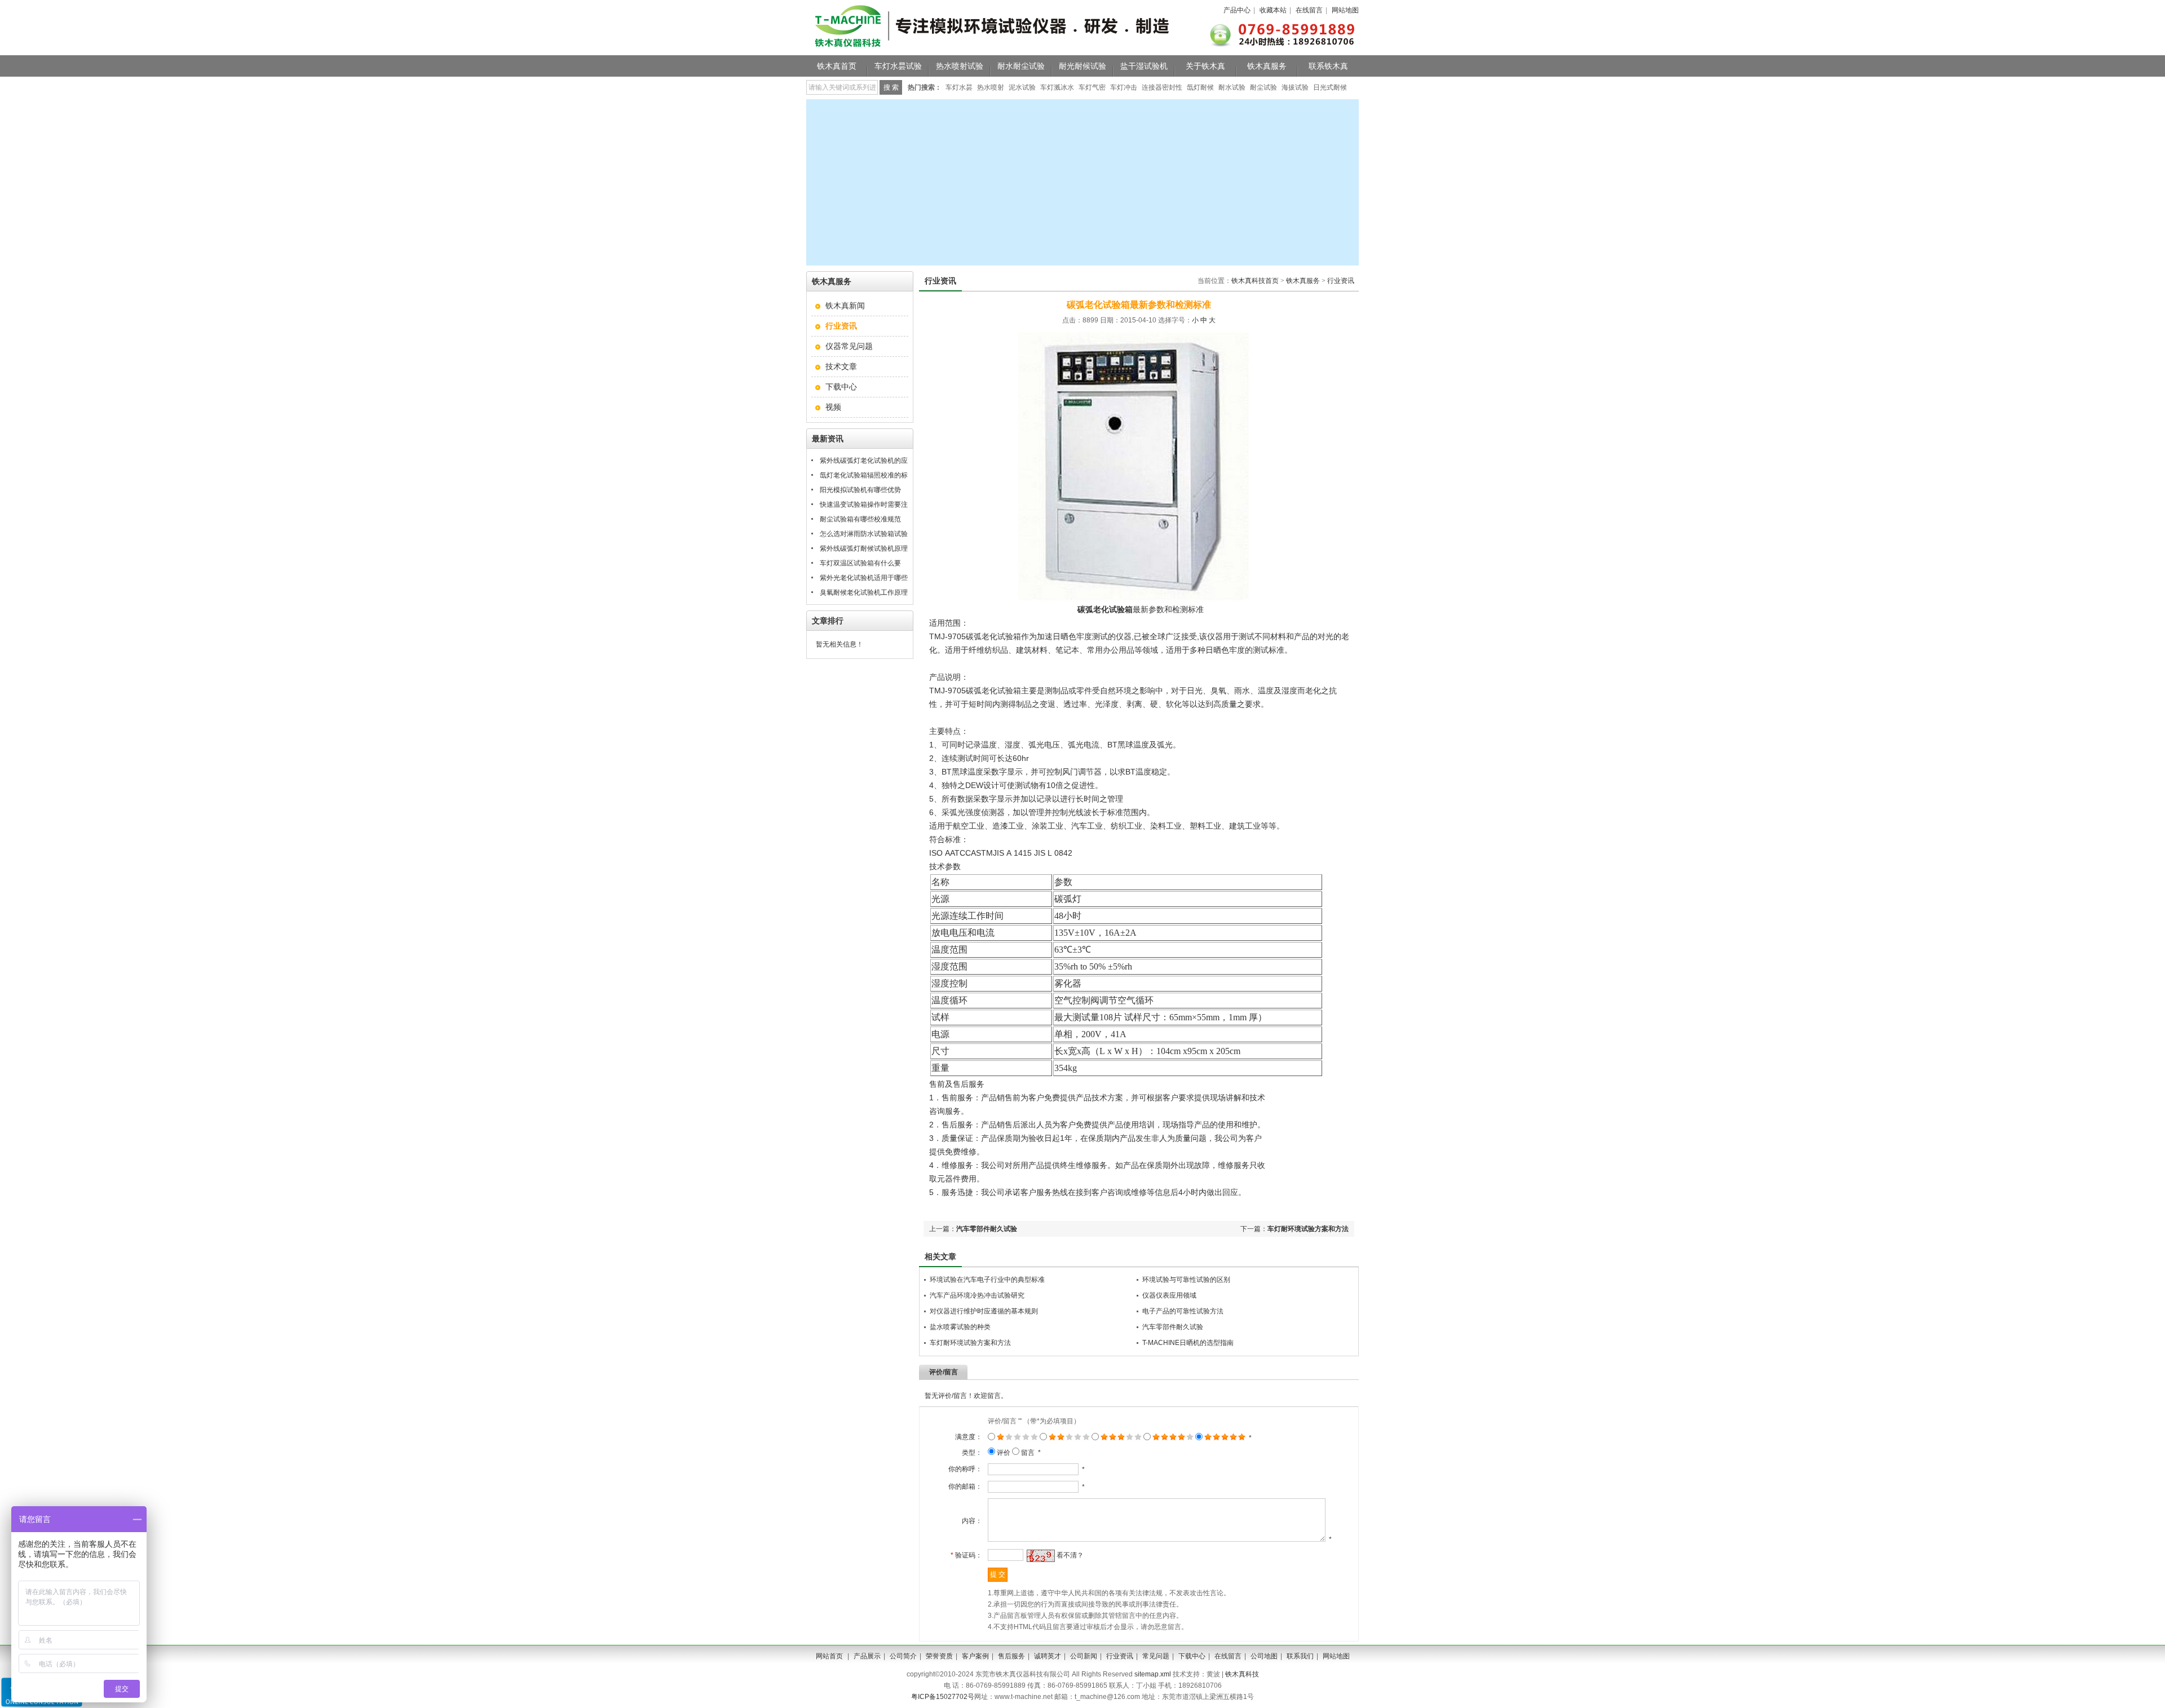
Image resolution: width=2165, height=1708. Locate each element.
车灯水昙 (959, 87)
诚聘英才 (1048, 1656)
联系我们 (1300, 1656)
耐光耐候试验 (1082, 66)
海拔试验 (1295, 87)
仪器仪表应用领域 (1169, 1295)
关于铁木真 (1205, 66)
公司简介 (903, 1656)
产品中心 (1237, 10)
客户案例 (975, 1656)
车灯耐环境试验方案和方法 (1308, 1229)
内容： (972, 1521)
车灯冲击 (1124, 87)
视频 (833, 407)
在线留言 (1309, 10)
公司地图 (1264, 1656)
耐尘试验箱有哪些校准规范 (860, 519)
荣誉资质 (939, 1656)
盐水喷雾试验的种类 (960, 1327)
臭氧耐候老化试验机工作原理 (864, 592)
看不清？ (1070, 1555)
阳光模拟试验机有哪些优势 (860, 490)
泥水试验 (1022, 87)
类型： (972, 1453)
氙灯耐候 (1200, 87)
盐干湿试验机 (1144, 66)
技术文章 (841, 366)
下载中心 (841, 387)
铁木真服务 (1267, 66)
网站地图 (1345, 10)
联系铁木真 (1328, 66)
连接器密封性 (1162, 87)
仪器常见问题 (849, 346)
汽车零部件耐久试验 (987, 1229)
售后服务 (1011, 1656)
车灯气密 (1092, 87)
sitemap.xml (1153, 1674)
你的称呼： (965, 1469)
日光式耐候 (1330, 87)
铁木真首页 (837, 66)
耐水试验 (1232, 87)
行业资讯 (1341, 281)
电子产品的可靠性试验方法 (1183, 1311)
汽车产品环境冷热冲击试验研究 (977, 1295)
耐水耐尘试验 (1021, 66)
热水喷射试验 (960, 66)
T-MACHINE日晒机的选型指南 (1188, 1343)
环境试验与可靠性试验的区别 (1186, 1280)
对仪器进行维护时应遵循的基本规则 (984, 1311)
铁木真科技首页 (1255, 281)
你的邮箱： (965, 1486)
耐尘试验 (1263, 87)
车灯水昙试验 (898, 66)
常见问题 (1156, 1656)
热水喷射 (991, 87)
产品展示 (867, 1656)
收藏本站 (1273, 10)
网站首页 (829, 1656)
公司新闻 (1084, 1656)
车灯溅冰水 (1057, 87)
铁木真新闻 (845, 306)
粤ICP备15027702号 (943, 1697)
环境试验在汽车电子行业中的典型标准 (987, 1280)
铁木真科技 (1242, 1674)
